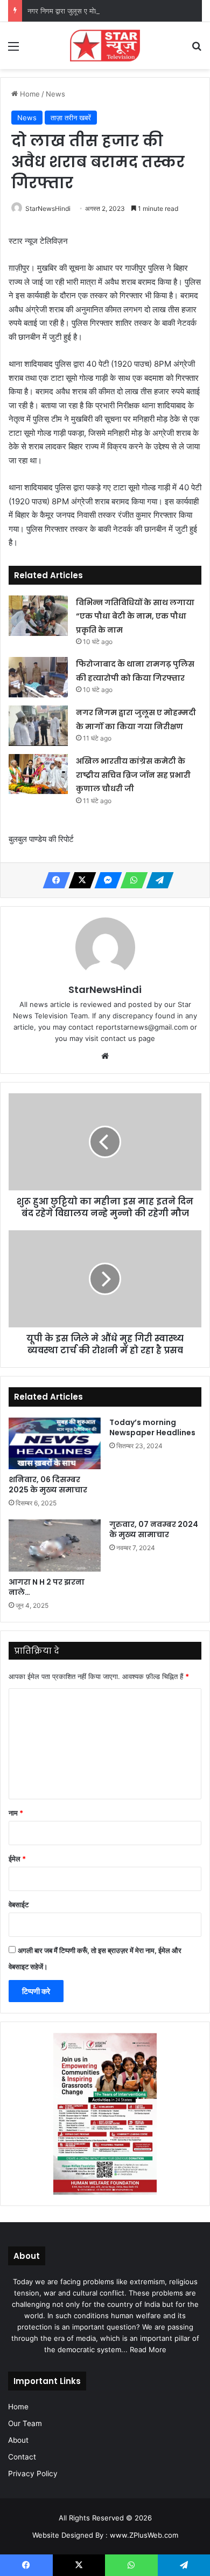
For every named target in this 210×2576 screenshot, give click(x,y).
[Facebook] (53, 880)
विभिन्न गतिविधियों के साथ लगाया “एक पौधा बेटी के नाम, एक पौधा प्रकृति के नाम (135, 616)
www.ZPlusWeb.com (144, 2535)
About (18, 2440)
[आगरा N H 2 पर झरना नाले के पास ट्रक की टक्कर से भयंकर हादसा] (55, 1545)
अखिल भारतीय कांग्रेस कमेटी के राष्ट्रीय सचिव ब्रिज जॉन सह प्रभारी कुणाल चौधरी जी (133, 775)
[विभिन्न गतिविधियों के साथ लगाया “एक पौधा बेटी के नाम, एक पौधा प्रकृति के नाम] (38, 616)
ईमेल (17, 1859)
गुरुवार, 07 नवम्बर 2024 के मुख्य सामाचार (154, 1529)
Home (29, 94)
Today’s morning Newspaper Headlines (152, 1427)
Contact (22, 2457)
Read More (148, 2349)
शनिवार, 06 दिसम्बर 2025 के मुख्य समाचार (48, 1485)
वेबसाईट (19, 1904)
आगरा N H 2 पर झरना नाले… (47, 1587)
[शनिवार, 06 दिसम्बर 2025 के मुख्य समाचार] (55, 1443)
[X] (79, 880)
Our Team (25, 2423)
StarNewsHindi (48, 208)
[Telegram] (157, 880)
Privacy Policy (33, 2474)
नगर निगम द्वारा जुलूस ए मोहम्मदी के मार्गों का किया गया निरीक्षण (107, 11)
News (55, 94)
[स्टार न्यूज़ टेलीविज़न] (105, 46)
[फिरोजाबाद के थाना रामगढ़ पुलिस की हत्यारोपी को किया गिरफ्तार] (38, 677)
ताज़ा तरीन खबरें (71, 118)
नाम (16, 1813)
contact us (118, 1038)
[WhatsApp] (131, 880)
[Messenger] (105, 880)
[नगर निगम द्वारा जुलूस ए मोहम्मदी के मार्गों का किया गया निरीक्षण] (38, 726)
